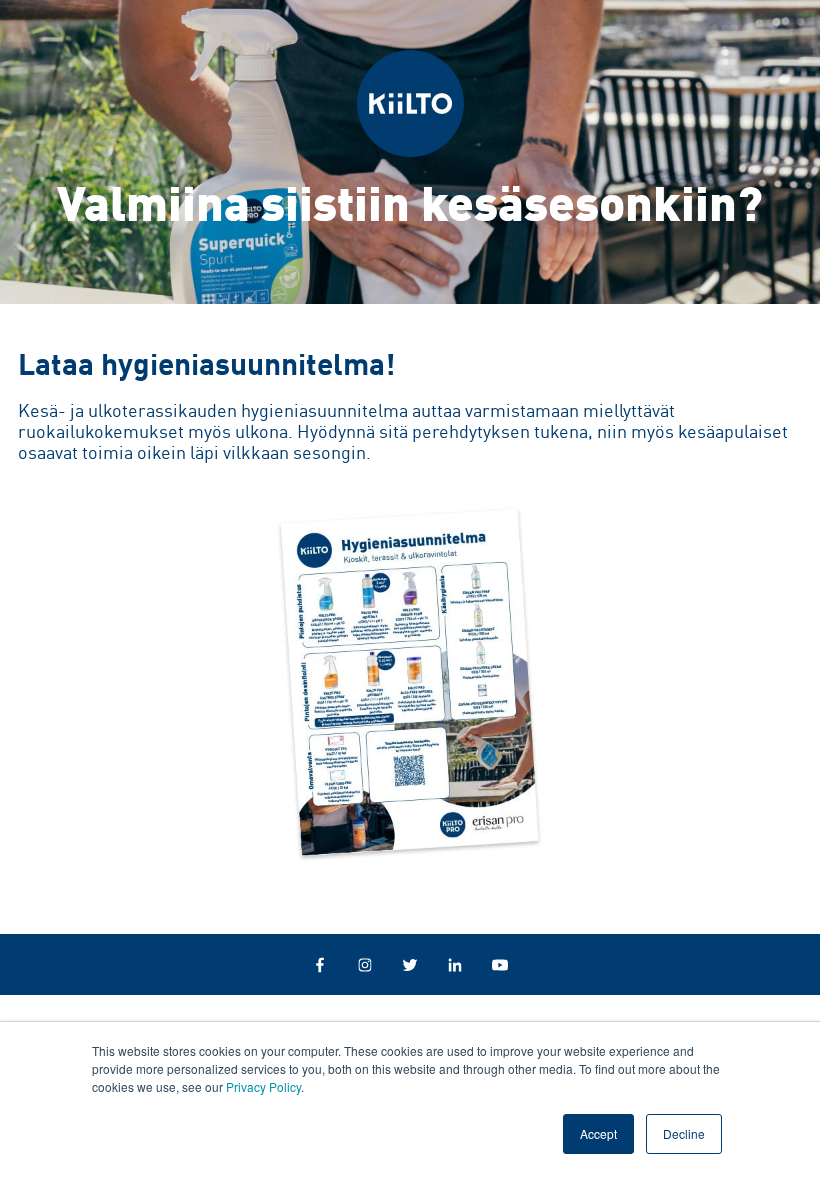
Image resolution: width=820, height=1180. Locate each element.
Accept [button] (598, 1133)
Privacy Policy (263, 1086)
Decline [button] (684, 1133)
